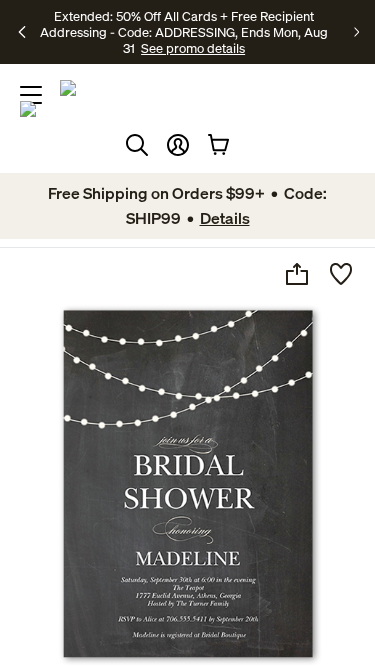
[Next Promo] (356, 32)
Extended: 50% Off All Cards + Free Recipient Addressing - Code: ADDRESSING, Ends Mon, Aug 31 (184, 32)
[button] (178, 145)
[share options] (297, 274)
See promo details (193, 48)
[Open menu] (31, 95)
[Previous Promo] (23, 32)
